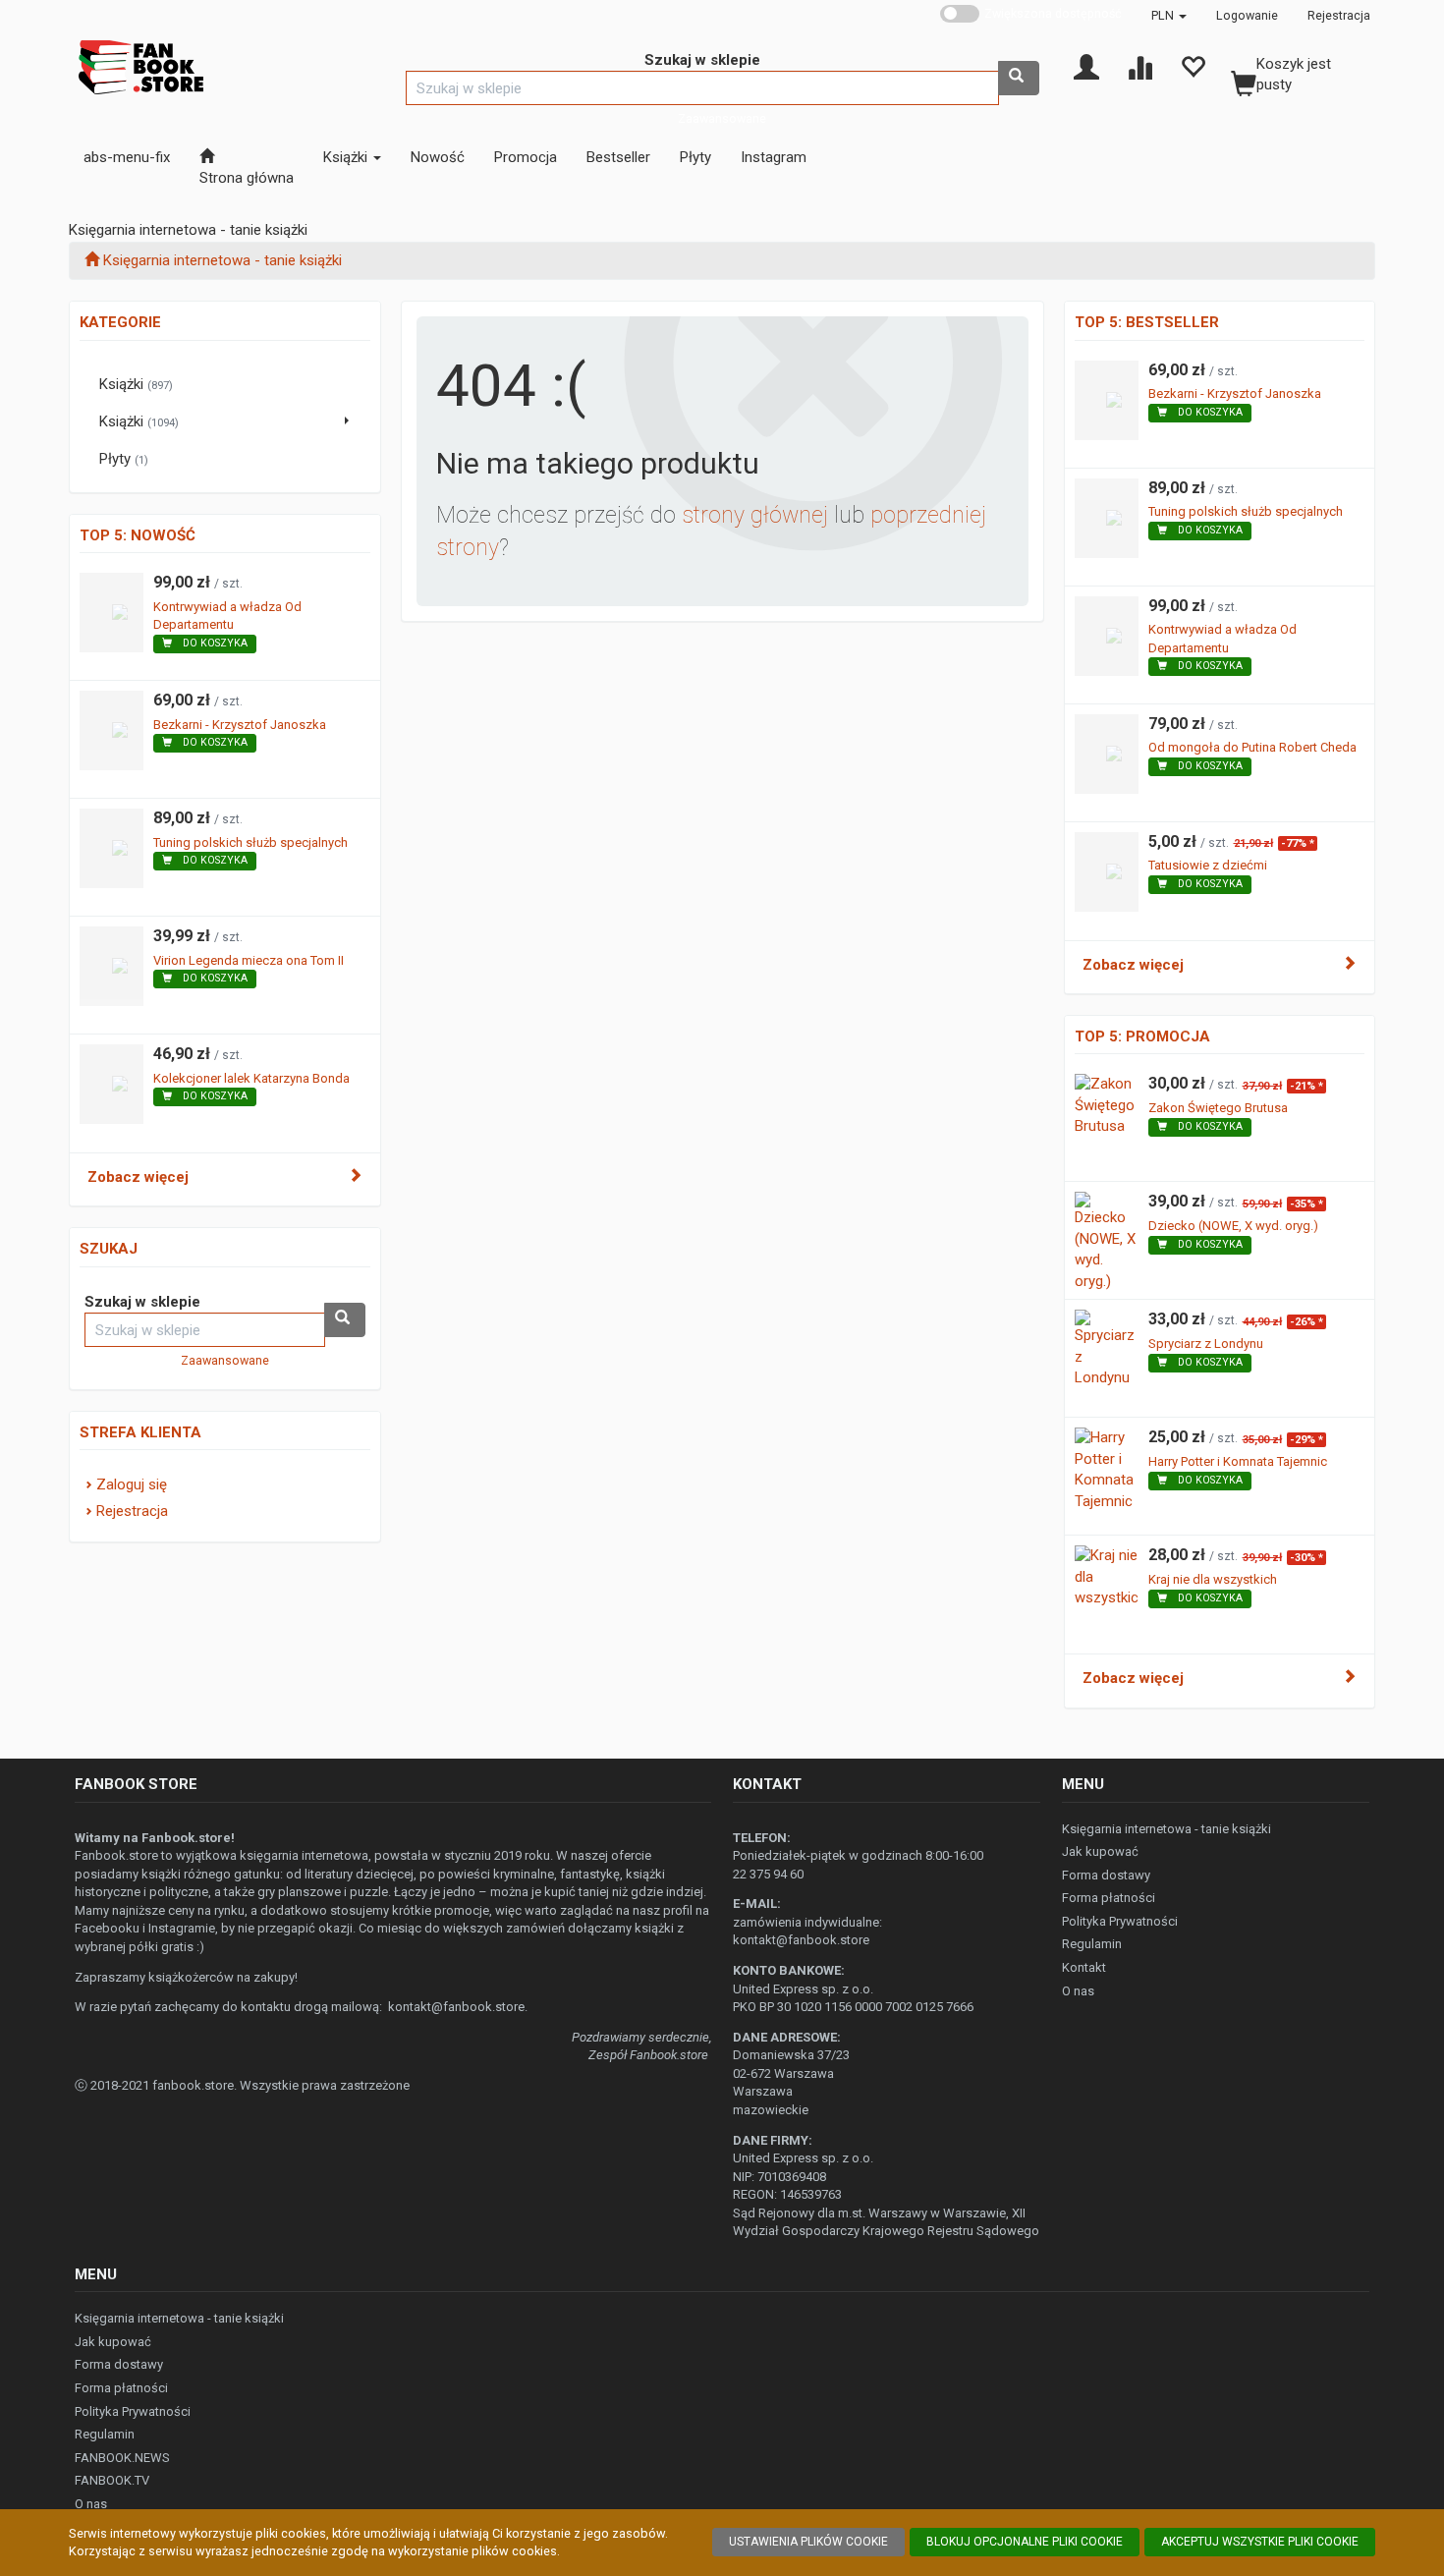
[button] (1169, 15)
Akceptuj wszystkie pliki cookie (1260, 2542)
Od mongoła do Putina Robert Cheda (1252, 747)
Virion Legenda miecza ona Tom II (249, 960)
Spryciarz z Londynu (1206, 1344)
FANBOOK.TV (112, 2480)
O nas (1078, 1991)
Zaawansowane (722, 118)
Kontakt (1084, 1967)
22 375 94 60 (768, 1874)
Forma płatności (1109, 1898)
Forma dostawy (1106, 1875)
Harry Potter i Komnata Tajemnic (1238, 1461)
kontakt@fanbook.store (456, 2007)
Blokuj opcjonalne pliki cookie (1025, 2542)
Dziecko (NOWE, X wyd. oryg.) (1233, 1226)
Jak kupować (1100, 1851)
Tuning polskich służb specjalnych (250, 842)
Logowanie (1247, 15)
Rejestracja (1339, 15)
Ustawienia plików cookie (808, 2542)
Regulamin (1092, 1944)
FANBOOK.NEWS (122, 2458)
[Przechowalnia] (1193, 66)
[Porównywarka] (1139, 66)
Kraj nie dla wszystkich (1213, 1579)
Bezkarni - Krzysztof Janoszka (240, 725)
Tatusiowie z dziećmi (1208, 865)
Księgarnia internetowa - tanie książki (1166, 1829)
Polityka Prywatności (1120, 1921)
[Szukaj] (1019, 78)
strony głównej (755, 515)
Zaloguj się (132, 1484)
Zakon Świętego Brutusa (1218, 1108)
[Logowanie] (1086, 66)
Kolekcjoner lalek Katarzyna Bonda (251, 1078)
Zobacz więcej (138, 1177)
